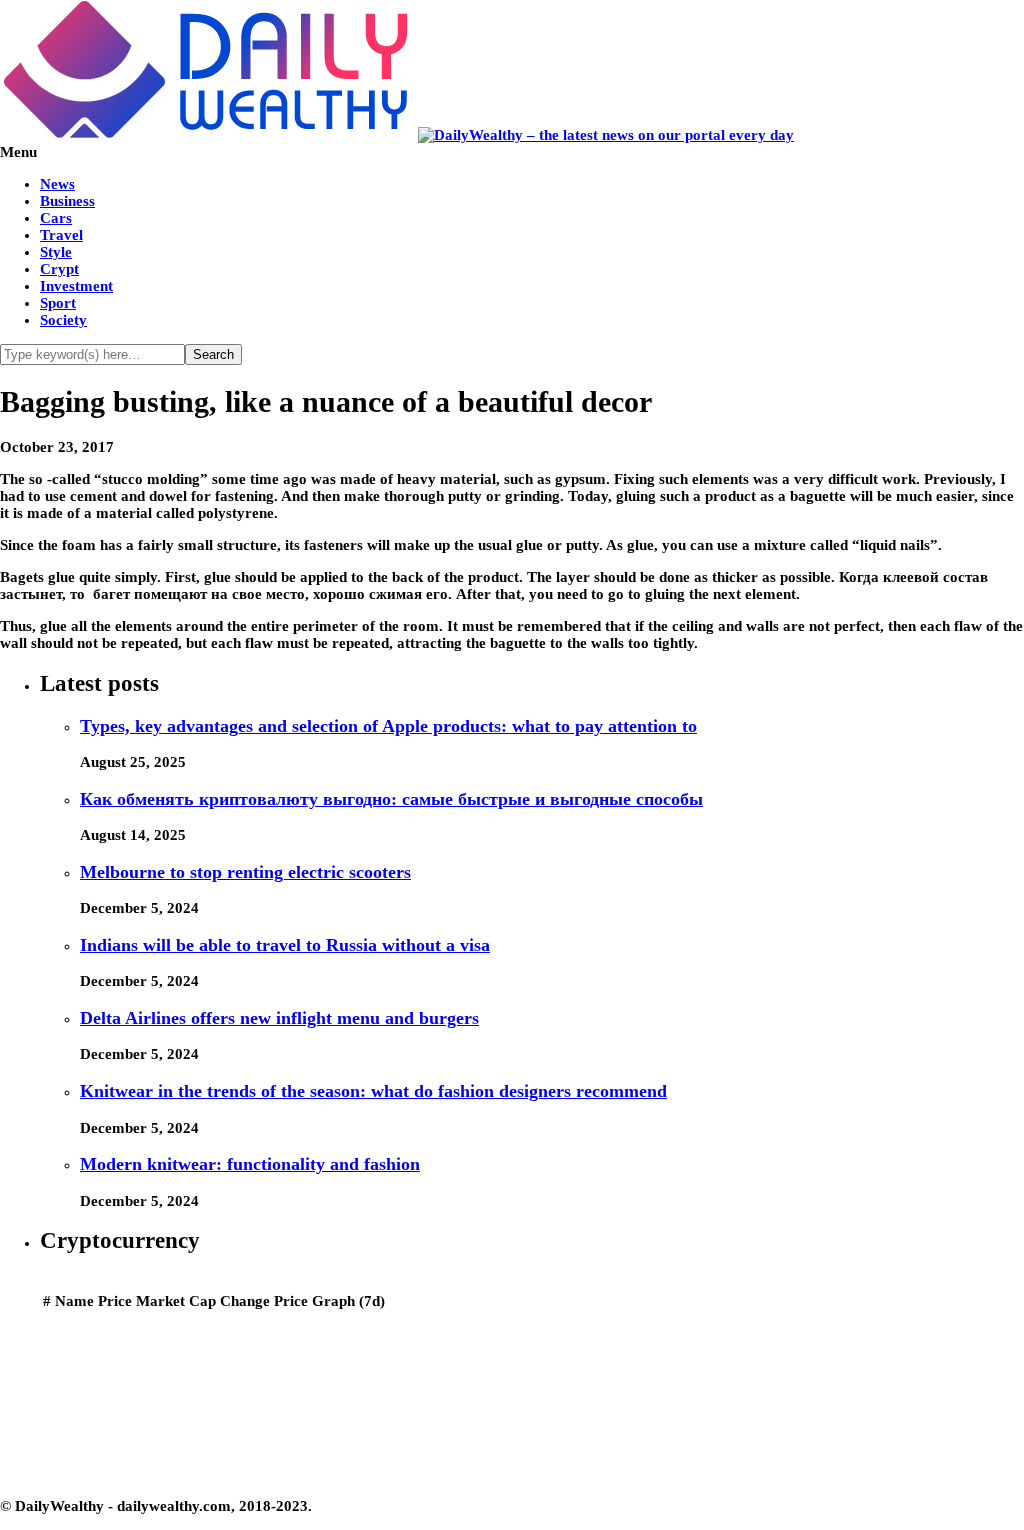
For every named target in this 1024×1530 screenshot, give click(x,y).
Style (56, 252)
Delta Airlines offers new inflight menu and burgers (279, 1018)
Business (67, 201)
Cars (56, 218)
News (57, 184)
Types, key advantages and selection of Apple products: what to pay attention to (388, 726)
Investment (76, 286)
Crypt (59, 269)
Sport (58, 303)
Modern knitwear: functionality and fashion (250, 1164)
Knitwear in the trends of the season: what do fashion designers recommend (373, 1091)
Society (63, 320)
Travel (61, 235)
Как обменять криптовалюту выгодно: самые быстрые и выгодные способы (391, 799)
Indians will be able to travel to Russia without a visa (285, 945)
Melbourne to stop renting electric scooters (245, 872)
